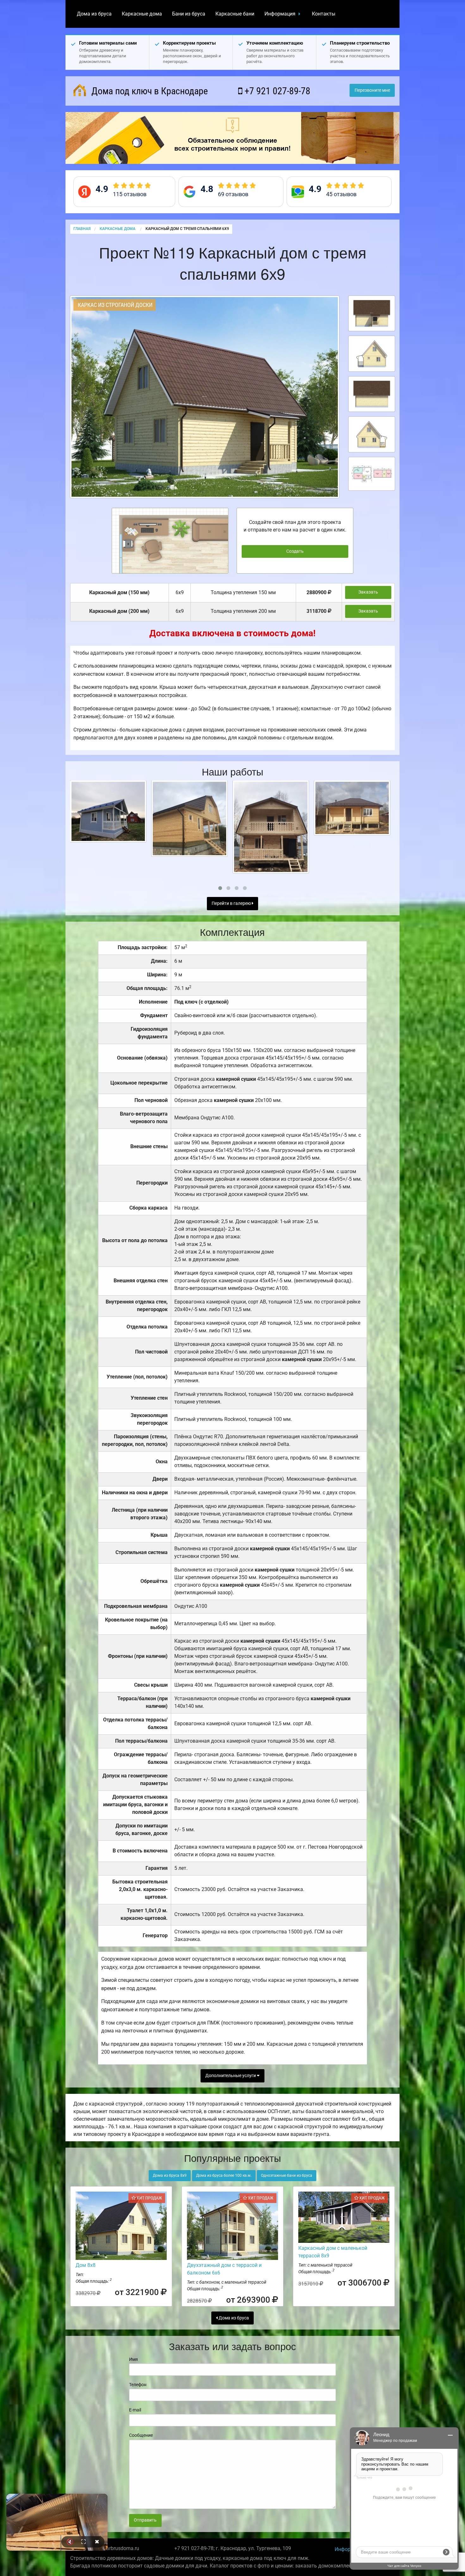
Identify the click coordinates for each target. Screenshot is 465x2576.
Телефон (138, 2385)
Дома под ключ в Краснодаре (149, 91)
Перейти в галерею (232, 903)
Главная (82, 229)
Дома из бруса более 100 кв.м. (224, 2175)
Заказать (368, 592)
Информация (280, 14)
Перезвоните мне (372, 90)
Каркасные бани (235, 14)
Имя (133, 2359)
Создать (295, 551)
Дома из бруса (94, 14)
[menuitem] (94, 14)
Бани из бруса (189, 14)
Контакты (324, 14)
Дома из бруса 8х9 (170, 2175)
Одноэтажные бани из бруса (287, 2175)
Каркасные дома (142, 14)
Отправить (145, 2520)
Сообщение (141, 2435)
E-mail (135, 2410)
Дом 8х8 (86, 2265)
